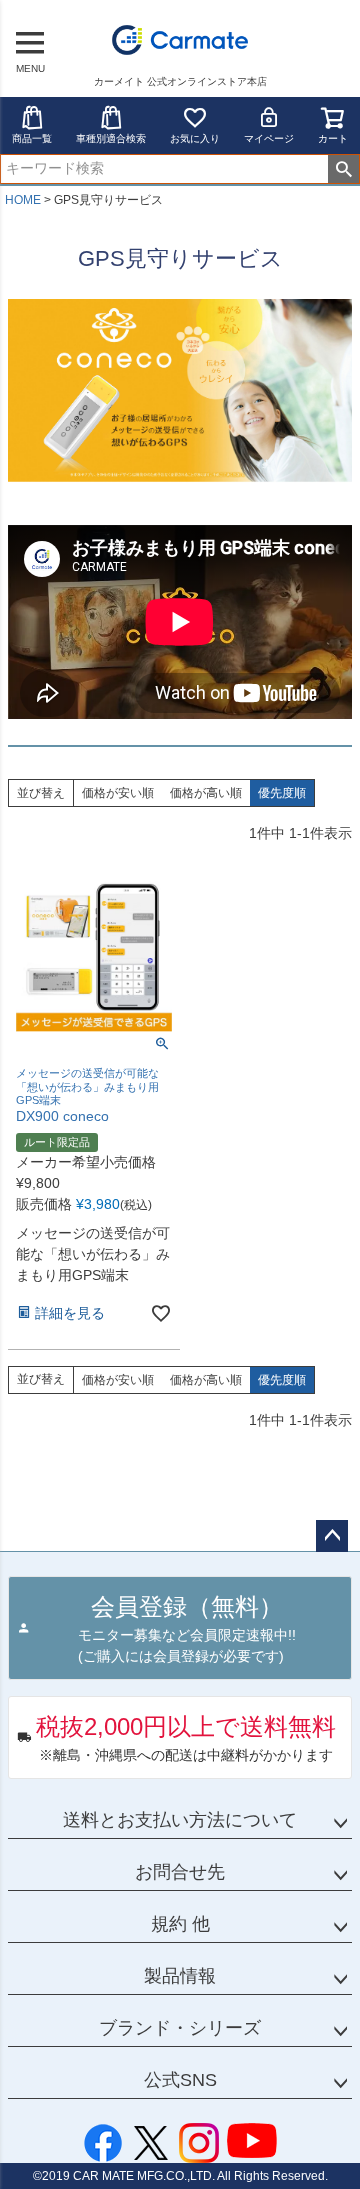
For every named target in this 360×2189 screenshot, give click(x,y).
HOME (23, 200)
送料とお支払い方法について (180, 1820)
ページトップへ (332, 1536)
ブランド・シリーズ (180, 2028)
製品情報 (180, 1976)
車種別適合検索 (111, 138)
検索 (343, 169)
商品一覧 (32, 138)
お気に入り (195, 138)
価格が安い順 (118, 793)
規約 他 (180, 1924)
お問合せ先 (180, 1872)
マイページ (269, 138)
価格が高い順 (206, 793)
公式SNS (180, 2080)
